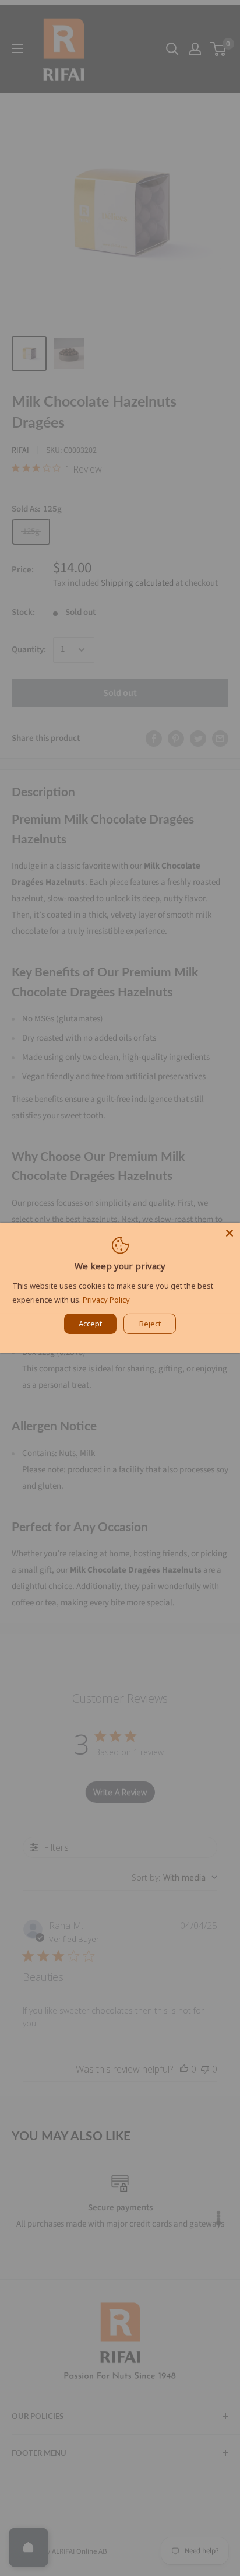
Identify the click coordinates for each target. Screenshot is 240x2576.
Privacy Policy (106, 1300)
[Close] (230, 1233)
